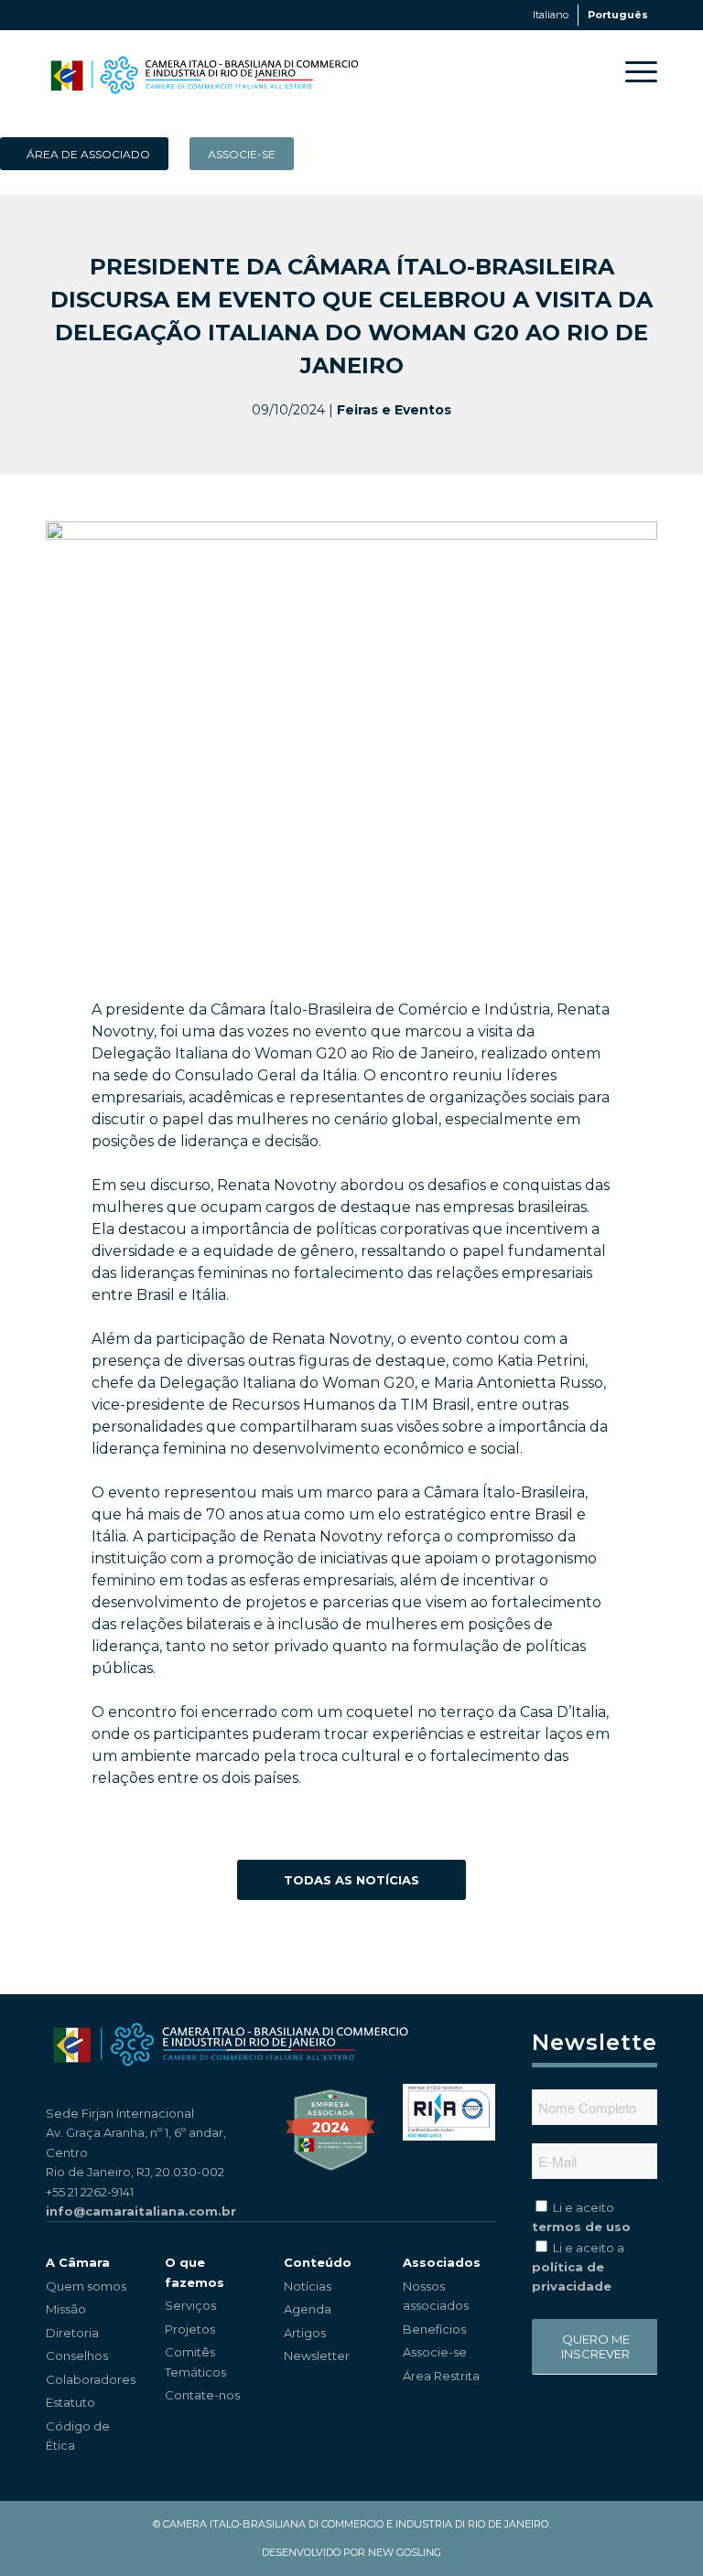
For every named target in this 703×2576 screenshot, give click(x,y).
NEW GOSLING (405, 2552)
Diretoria (72, 2333)
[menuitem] (632, 71)
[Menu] (632, 71)
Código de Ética (78, 2436)
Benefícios (434, 2329)
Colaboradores (91, 2379)
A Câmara (78, 2262)
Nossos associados (436, 2296)
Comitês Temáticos (195, 2361)
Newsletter (317, 2356)
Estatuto (70, 2402)
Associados (442, 2262)
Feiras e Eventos (394, 410)
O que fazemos (195, 2272)
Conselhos (77, 2356)
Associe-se (435, 2352)
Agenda (308, 2309)
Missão (66, 2309)
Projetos (190, 2329)
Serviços (190, 2305)
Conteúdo (318, 2262)
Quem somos (86, 2286)
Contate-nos (202, 2395)
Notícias (308, 2286)
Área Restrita (441, 2376)
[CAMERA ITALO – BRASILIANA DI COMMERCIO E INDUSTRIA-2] (204, 71)
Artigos (305, 2333)
